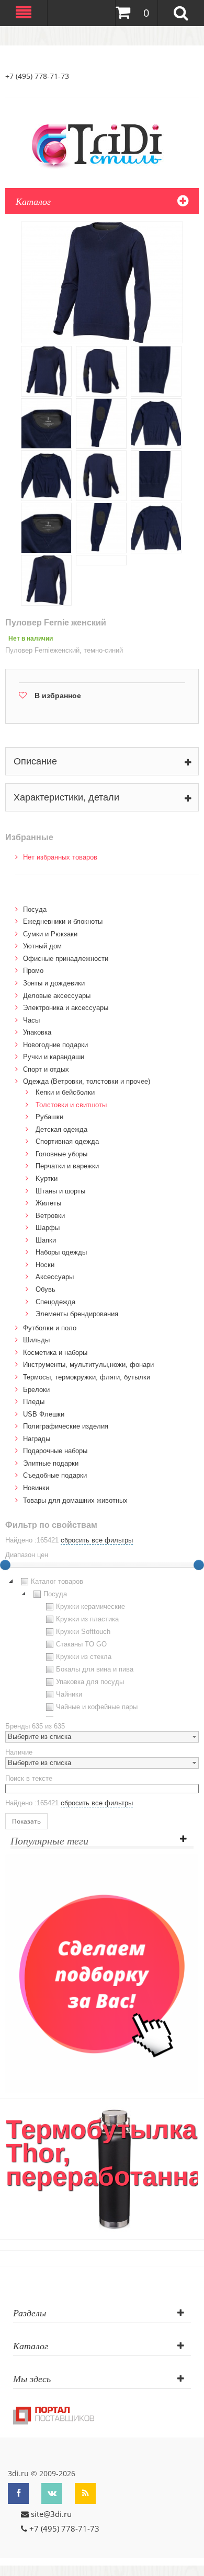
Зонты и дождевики (54, 983)
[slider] (199, 1565)
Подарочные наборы (55, 1451)
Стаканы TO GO (81, 1644)
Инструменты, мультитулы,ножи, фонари (88, 1365)
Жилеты (48, 1203)
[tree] (102, 1646)
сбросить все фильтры (97, 1540)
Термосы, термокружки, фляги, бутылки (87, 1377)
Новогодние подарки (55, 1045)
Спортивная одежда (67, 1141)
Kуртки (47, 1179)
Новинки (36, 1488)
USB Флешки (44, 1414)
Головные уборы (61, 1154)
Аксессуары (55, 1277)
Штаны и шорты (60, 1191)
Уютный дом (42, 946)
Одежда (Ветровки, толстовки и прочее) (87, 1081)
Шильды (36, 1340)
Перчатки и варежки (67, 1166)
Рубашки (49, 1117)
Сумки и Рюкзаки (50, 934)
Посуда (35, 909)
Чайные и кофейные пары (97, 1707)
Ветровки (50, 1216)
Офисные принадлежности (66, 959)
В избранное (58, 695)
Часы (31, 1020)
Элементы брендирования (77, 1314)
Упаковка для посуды (90, 1682)
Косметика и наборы (55, 1353)
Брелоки (36, 1390)
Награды (37, 1439)
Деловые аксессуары (57, 996)
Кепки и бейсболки (65, 1092)
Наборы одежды (61, 1252)
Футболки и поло (50, 1328)
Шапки (46, 1240)
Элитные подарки (51, 1463)
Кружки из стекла (84, 1657)
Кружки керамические (90, 1606)
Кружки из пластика (87, 1619)
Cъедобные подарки (55, 1475)
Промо (33, 971)
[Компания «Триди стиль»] (102, 144)
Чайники (69, 1694)
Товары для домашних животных (75, 1500)
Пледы (34, 1402)
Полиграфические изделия (66, 1426)
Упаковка (37, 1032)
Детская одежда (61, 1129)
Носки (45, 1265)
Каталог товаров (57, 1581)
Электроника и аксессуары (66, 1008)
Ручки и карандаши (54, 1057)
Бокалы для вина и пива (95, 1669)
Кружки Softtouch (83, 1632)
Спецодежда (55, 1302)
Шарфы (48, 1228)
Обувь (46, 1289)
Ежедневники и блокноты (63, 921)
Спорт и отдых (46, 1069)
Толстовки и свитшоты (71, 1105)
